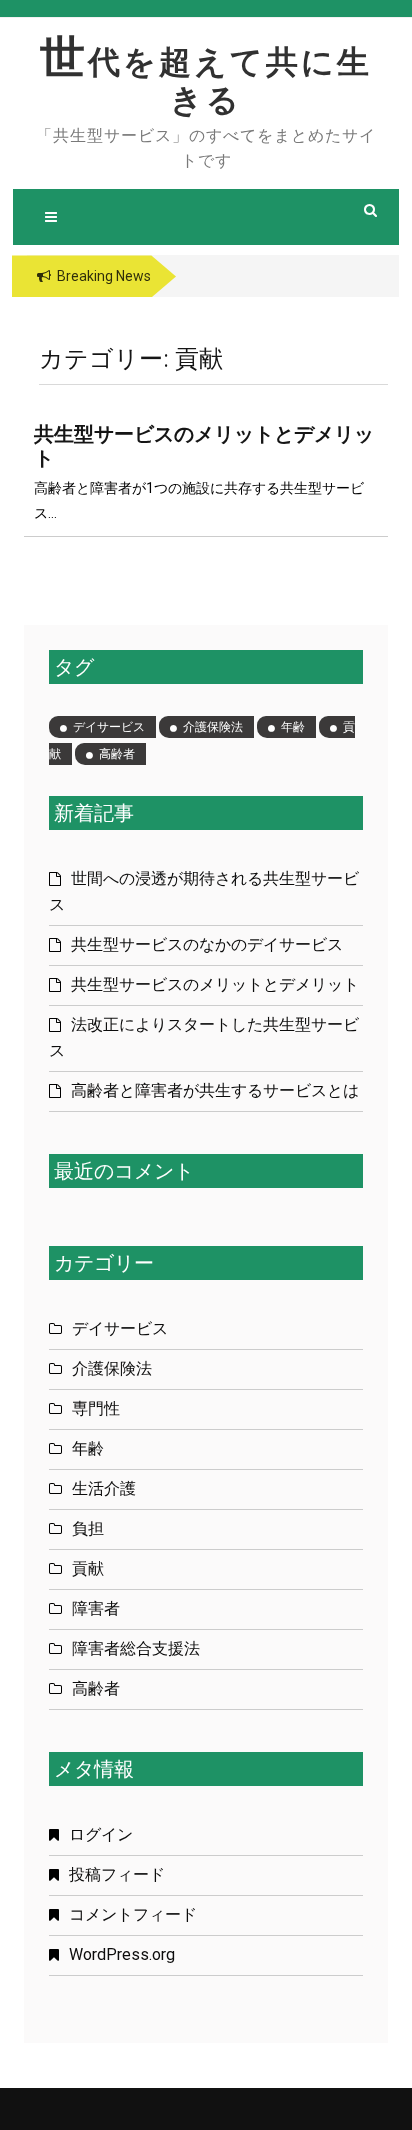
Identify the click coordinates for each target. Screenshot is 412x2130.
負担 (88, 1528)
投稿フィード (117, 1874)
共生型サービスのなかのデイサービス (207, 944)
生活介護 (104, 1488)
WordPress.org (122, 1954)
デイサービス (109, 727)
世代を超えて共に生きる (206, 81)
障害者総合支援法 (136, 1648)
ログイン (101, 1834)
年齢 (293, 727)
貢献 (88, 1568)
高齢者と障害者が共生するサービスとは (215, 1090)
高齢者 (117, 754)
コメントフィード (133, 1914)
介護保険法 (213, 727)
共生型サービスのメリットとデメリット (215, 984)
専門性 (96, 1408)
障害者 (96, 1608)
